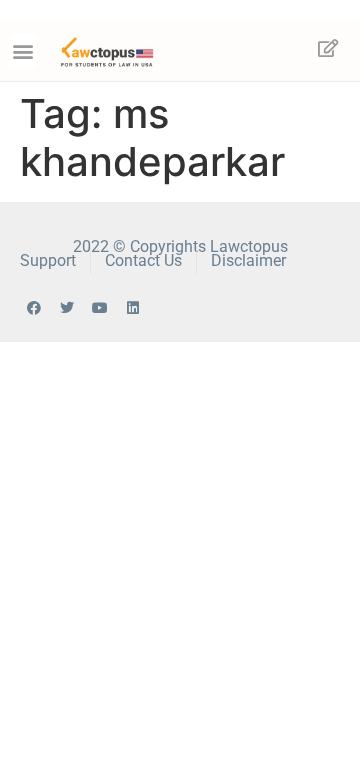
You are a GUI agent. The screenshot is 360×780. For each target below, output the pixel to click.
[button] (23, 50)
